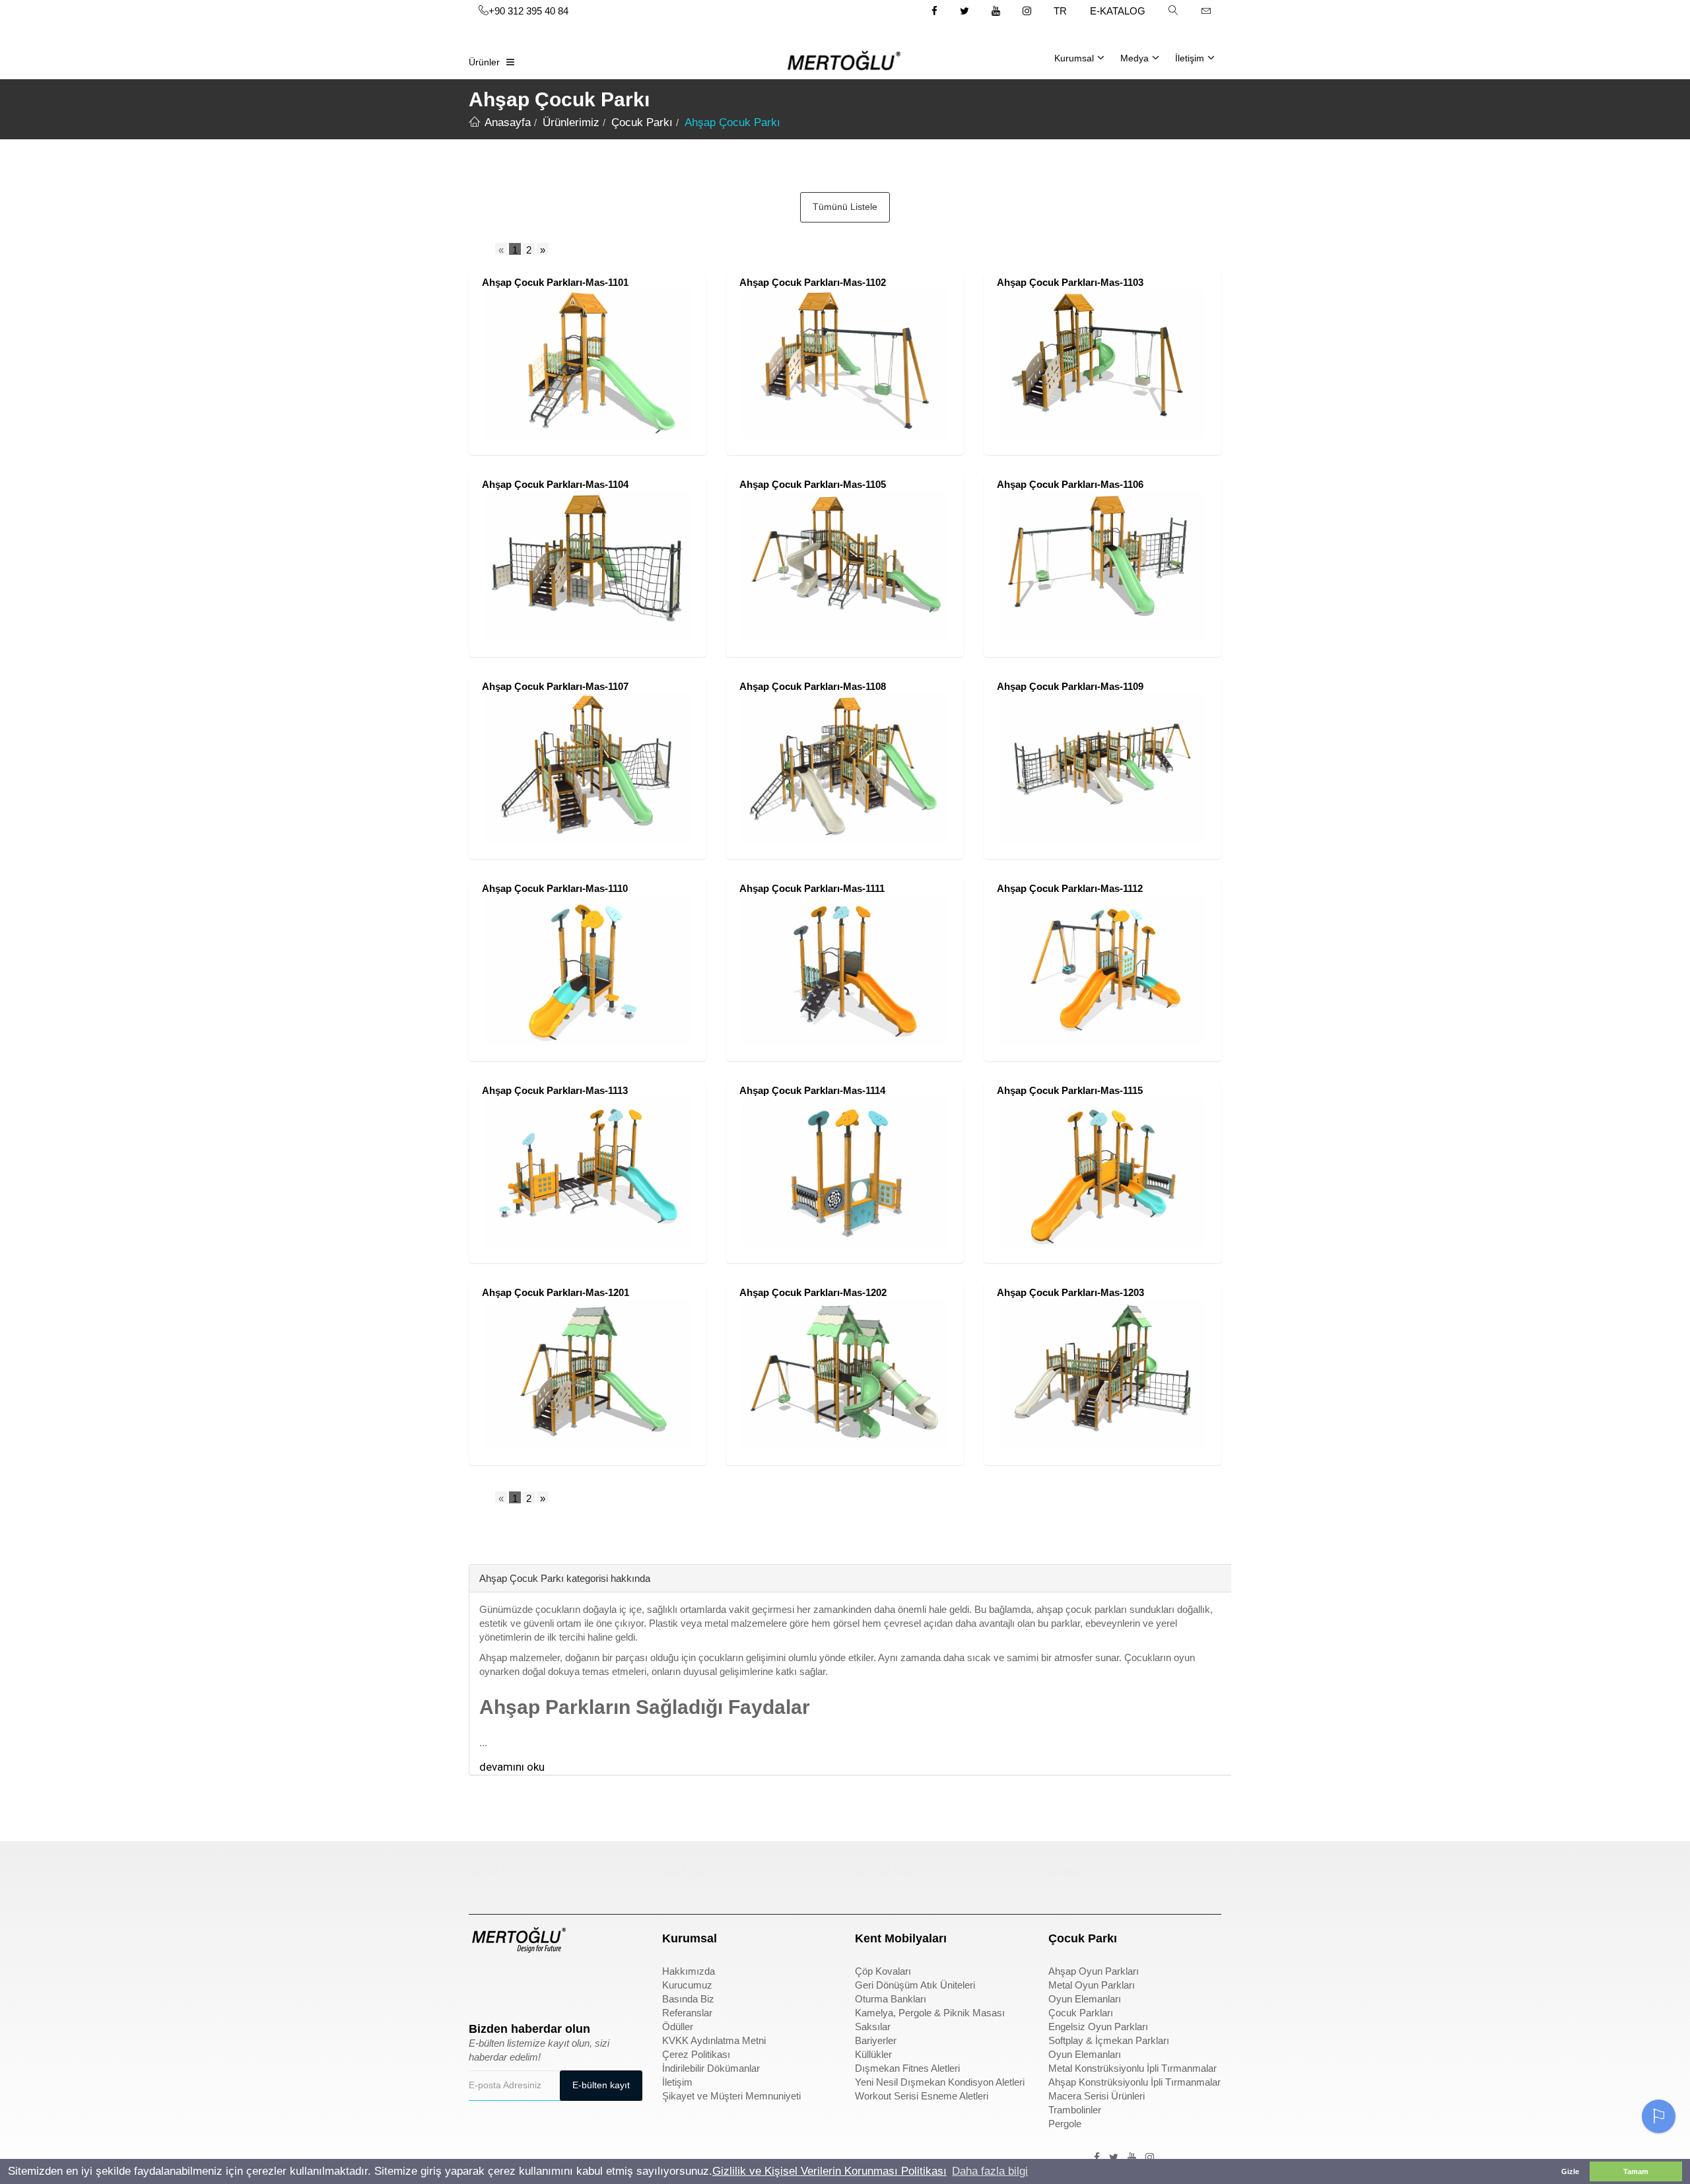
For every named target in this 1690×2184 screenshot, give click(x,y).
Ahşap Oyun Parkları (1094, 1971)
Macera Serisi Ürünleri (1097, 2096)
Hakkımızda (689, 1971)
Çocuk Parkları (1081, 2013)
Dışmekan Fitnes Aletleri (907, 2068)
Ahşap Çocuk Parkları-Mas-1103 (1070, 282)
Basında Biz (688, 1999)
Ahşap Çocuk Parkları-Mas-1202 (813, 1292)
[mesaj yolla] (1206, 11)
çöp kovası (687, 1870)
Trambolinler (1075, 2110)
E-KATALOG (1118, 11)
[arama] (1173, 11)
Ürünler (484, 62)
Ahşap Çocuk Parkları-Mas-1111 (812, 888)
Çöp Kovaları (883, 1971)
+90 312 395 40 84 (528, 11)
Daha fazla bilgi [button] (990, 2171)
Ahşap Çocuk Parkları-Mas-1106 (1070, 484)
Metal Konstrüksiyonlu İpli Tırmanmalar (1132, 2068)
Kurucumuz (687, 1985)
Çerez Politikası (696, 2054)
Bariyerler (876, 2040)
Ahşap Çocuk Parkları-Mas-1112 (1070, 888)
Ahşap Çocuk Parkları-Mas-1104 (555, 484)
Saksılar (873, 2027)
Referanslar (687, 2013)
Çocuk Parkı (497, 1870)
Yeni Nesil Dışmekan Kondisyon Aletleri (940, 2082)
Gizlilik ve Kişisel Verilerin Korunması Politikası (829, 2171)
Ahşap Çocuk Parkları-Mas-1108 (813, 686)
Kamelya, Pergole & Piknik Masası (930, 2013)
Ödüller (678, 2027)
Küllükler (873, 2054)
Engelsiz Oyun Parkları (1098, 2027)
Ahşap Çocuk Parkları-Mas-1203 (1070, 1292)
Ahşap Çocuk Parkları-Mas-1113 (555, 1090)
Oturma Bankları (891, 1999)
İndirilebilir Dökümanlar (711, 2068)
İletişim (1190, 58)
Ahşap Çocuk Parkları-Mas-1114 (812, 1090)
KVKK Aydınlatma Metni (714, 2040)
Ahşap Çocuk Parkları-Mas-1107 (555, 686)
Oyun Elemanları (1085, 1999)
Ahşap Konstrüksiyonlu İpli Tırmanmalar (1134, 2082)
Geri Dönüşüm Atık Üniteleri (915, 1985)
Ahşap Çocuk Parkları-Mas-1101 (555, 282)
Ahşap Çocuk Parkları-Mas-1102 (813, 282)
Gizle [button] (1570, 2171)
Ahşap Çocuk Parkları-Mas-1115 (1070, 1090)
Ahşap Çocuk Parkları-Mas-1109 (1070, 686)
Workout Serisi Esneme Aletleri (922, 2096)
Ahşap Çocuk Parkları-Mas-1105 (813, 484)
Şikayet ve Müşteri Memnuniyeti (731, 2096)
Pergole (1065, 2124)
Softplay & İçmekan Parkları (1109, 2040)
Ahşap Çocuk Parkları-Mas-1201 (556, 1292)
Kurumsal (1074, 58)
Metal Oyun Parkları (1092, 1985)
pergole (1066, 1870)
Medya (1134, 58)
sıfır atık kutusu (891, 1870)
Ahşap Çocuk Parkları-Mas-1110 (555, 888)
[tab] (479, 1544)
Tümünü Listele (845, 207)
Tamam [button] (1636, 2171)
